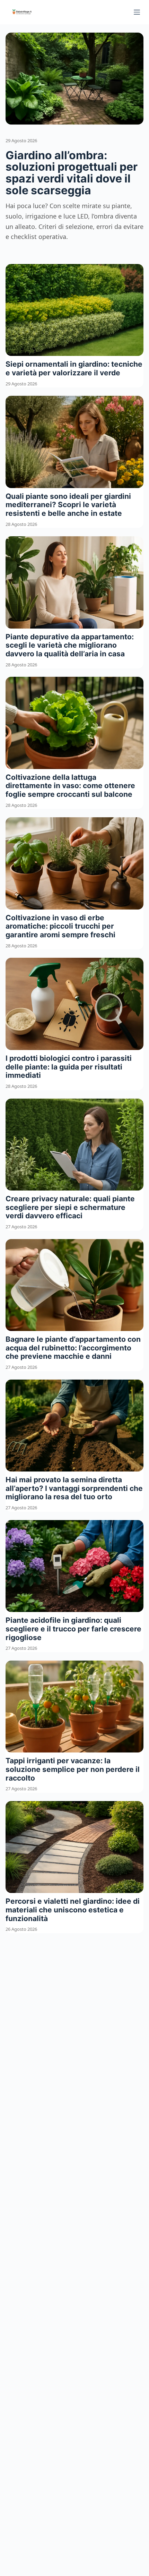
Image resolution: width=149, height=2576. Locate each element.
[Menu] (137, 12)
